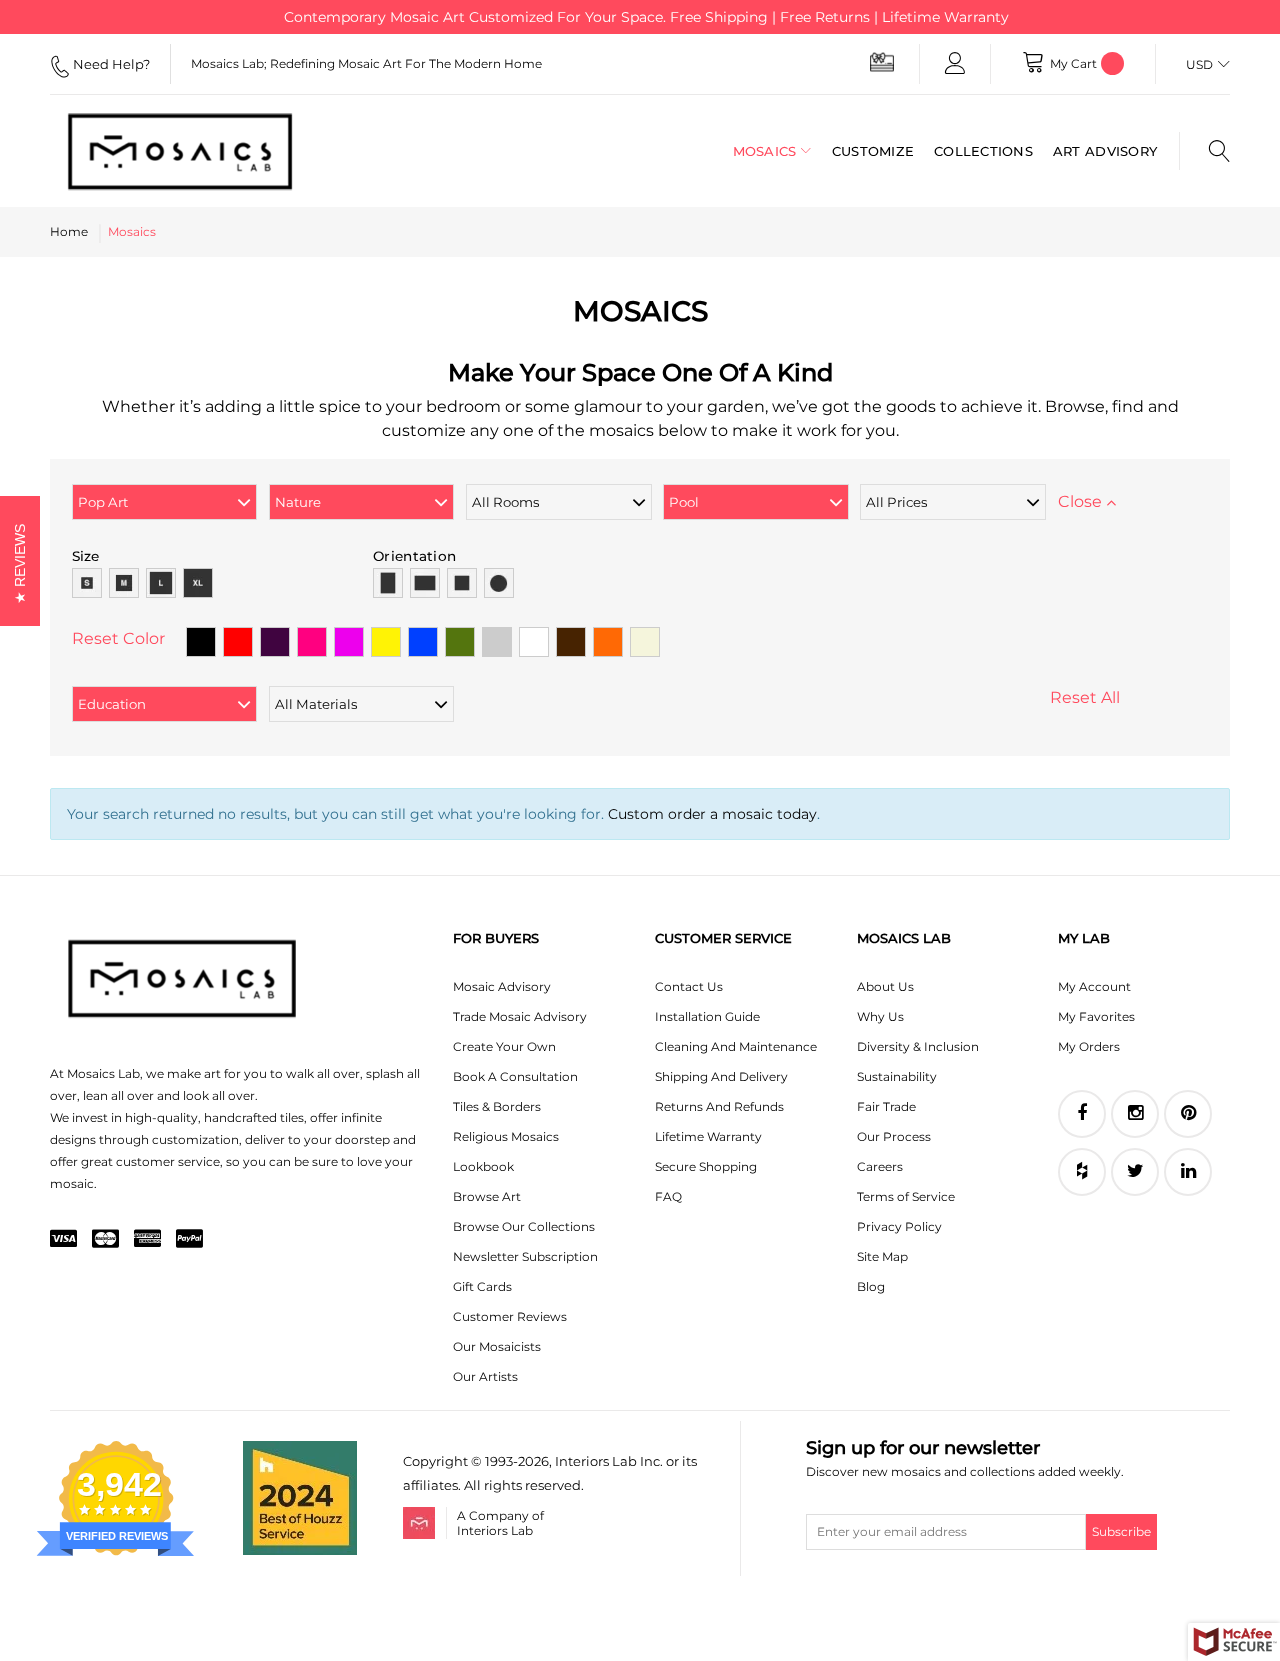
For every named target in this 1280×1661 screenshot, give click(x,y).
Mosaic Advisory (502, 986)
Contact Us (689, 986)
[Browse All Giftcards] (882, 61)
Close (1082, 501)
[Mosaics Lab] (180, 151)
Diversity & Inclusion (918, 1046)
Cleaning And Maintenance (736, 1046)
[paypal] (189, 1240)
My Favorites (1096, 1016)
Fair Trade (886, 1106)
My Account (1094, 986)
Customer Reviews (510, 1316)
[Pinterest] (1188, 1114)
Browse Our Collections (524, 1226)
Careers (880, 1166)
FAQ (668, 1196)
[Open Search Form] (1204, 151)
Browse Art (487, 1196)
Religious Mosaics (506, 1136)
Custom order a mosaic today (712, 814)
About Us (885, 986)
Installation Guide (707, 1016)
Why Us (880, 1016)
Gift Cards (482, 1286)
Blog (871, 1286)
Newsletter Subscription (525, 1256)
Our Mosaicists (497, 1346)
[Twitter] (1135, 1172)
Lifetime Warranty (708, 1136)
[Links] (955, 64)
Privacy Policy (899, 1226)
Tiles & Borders (497, 1106)
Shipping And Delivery (721, 1076)
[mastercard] (105, 1240)
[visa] (63, 1240)
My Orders (1089, 1046)
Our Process (894, 1136)
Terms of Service (906, 1196)
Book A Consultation (515, 1076)
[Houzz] (1082, 1172)
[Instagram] (1135, 1114)
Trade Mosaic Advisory (520, 1016)
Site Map (882, 1256)
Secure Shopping (706, 1166)
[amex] (147, 1240)
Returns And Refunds (719, 1106)
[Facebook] (1082, 1114)
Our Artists (485, 1376)
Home (69, 231)
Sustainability (897, 1076)
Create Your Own (504, 1046)
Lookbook (483, 1166)
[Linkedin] (1188, 1172)
